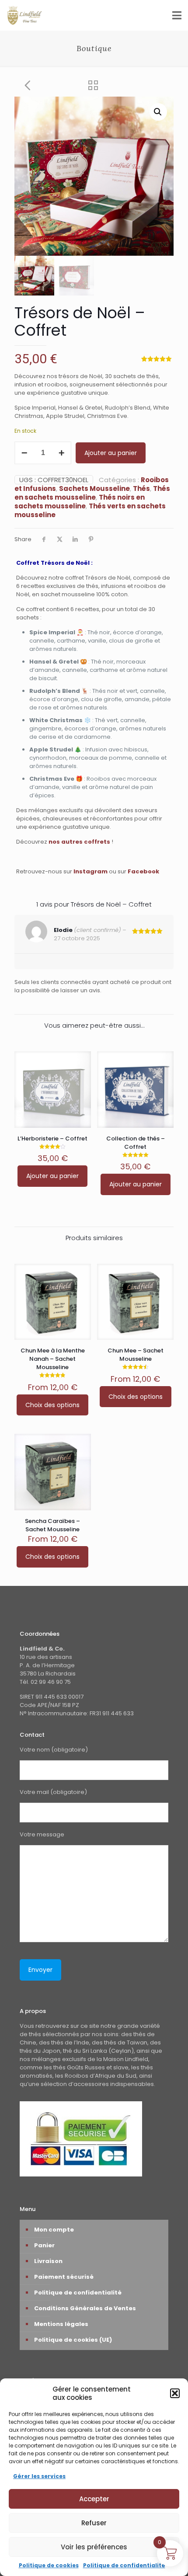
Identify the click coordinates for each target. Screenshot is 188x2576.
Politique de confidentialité (124, 2565)
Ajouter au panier (111, 453)
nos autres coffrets (79, 842)
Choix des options (52, 1405)
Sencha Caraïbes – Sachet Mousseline (52, 1525)
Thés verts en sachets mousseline (90, 510)
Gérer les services (39, 2476)
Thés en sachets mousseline (92, 493)
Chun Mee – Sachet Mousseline (136, 1355)
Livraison (48, 2261)
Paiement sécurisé (64, 2277)
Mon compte (54, 2230)
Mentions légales (61, 2324)
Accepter (94, 2499)
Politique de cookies (49, 2565)
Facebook (143, 871)
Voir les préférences (94, 2547)
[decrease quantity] (24, 453)
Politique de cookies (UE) (73, 2340)
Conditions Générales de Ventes (85, 2308)
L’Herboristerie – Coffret (52, 1139)
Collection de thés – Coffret (136, 1143)
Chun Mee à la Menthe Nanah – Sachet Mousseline (53, 1359)
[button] (175, 2393)
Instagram (91, 871)
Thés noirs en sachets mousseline (80, 502)
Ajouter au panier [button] (52, 1176)
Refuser (94, 2523)
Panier (44, 2245)
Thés (141, 488)
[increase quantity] (61, 453)
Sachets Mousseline (94, 488)
